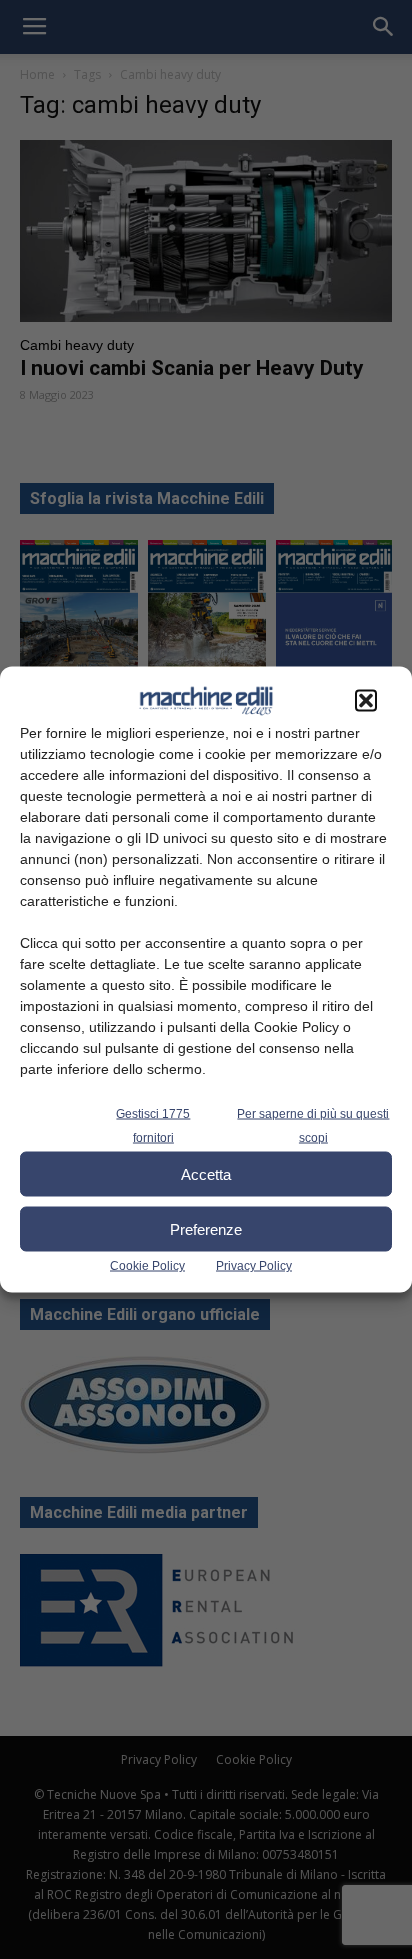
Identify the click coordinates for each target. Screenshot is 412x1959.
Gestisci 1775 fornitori (153, 1126)
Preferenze (206, 1228)
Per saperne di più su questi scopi (313, 1126)
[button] (366, 701)
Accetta (206, 1173)
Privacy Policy (254, 1266)
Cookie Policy (147, 1266)
